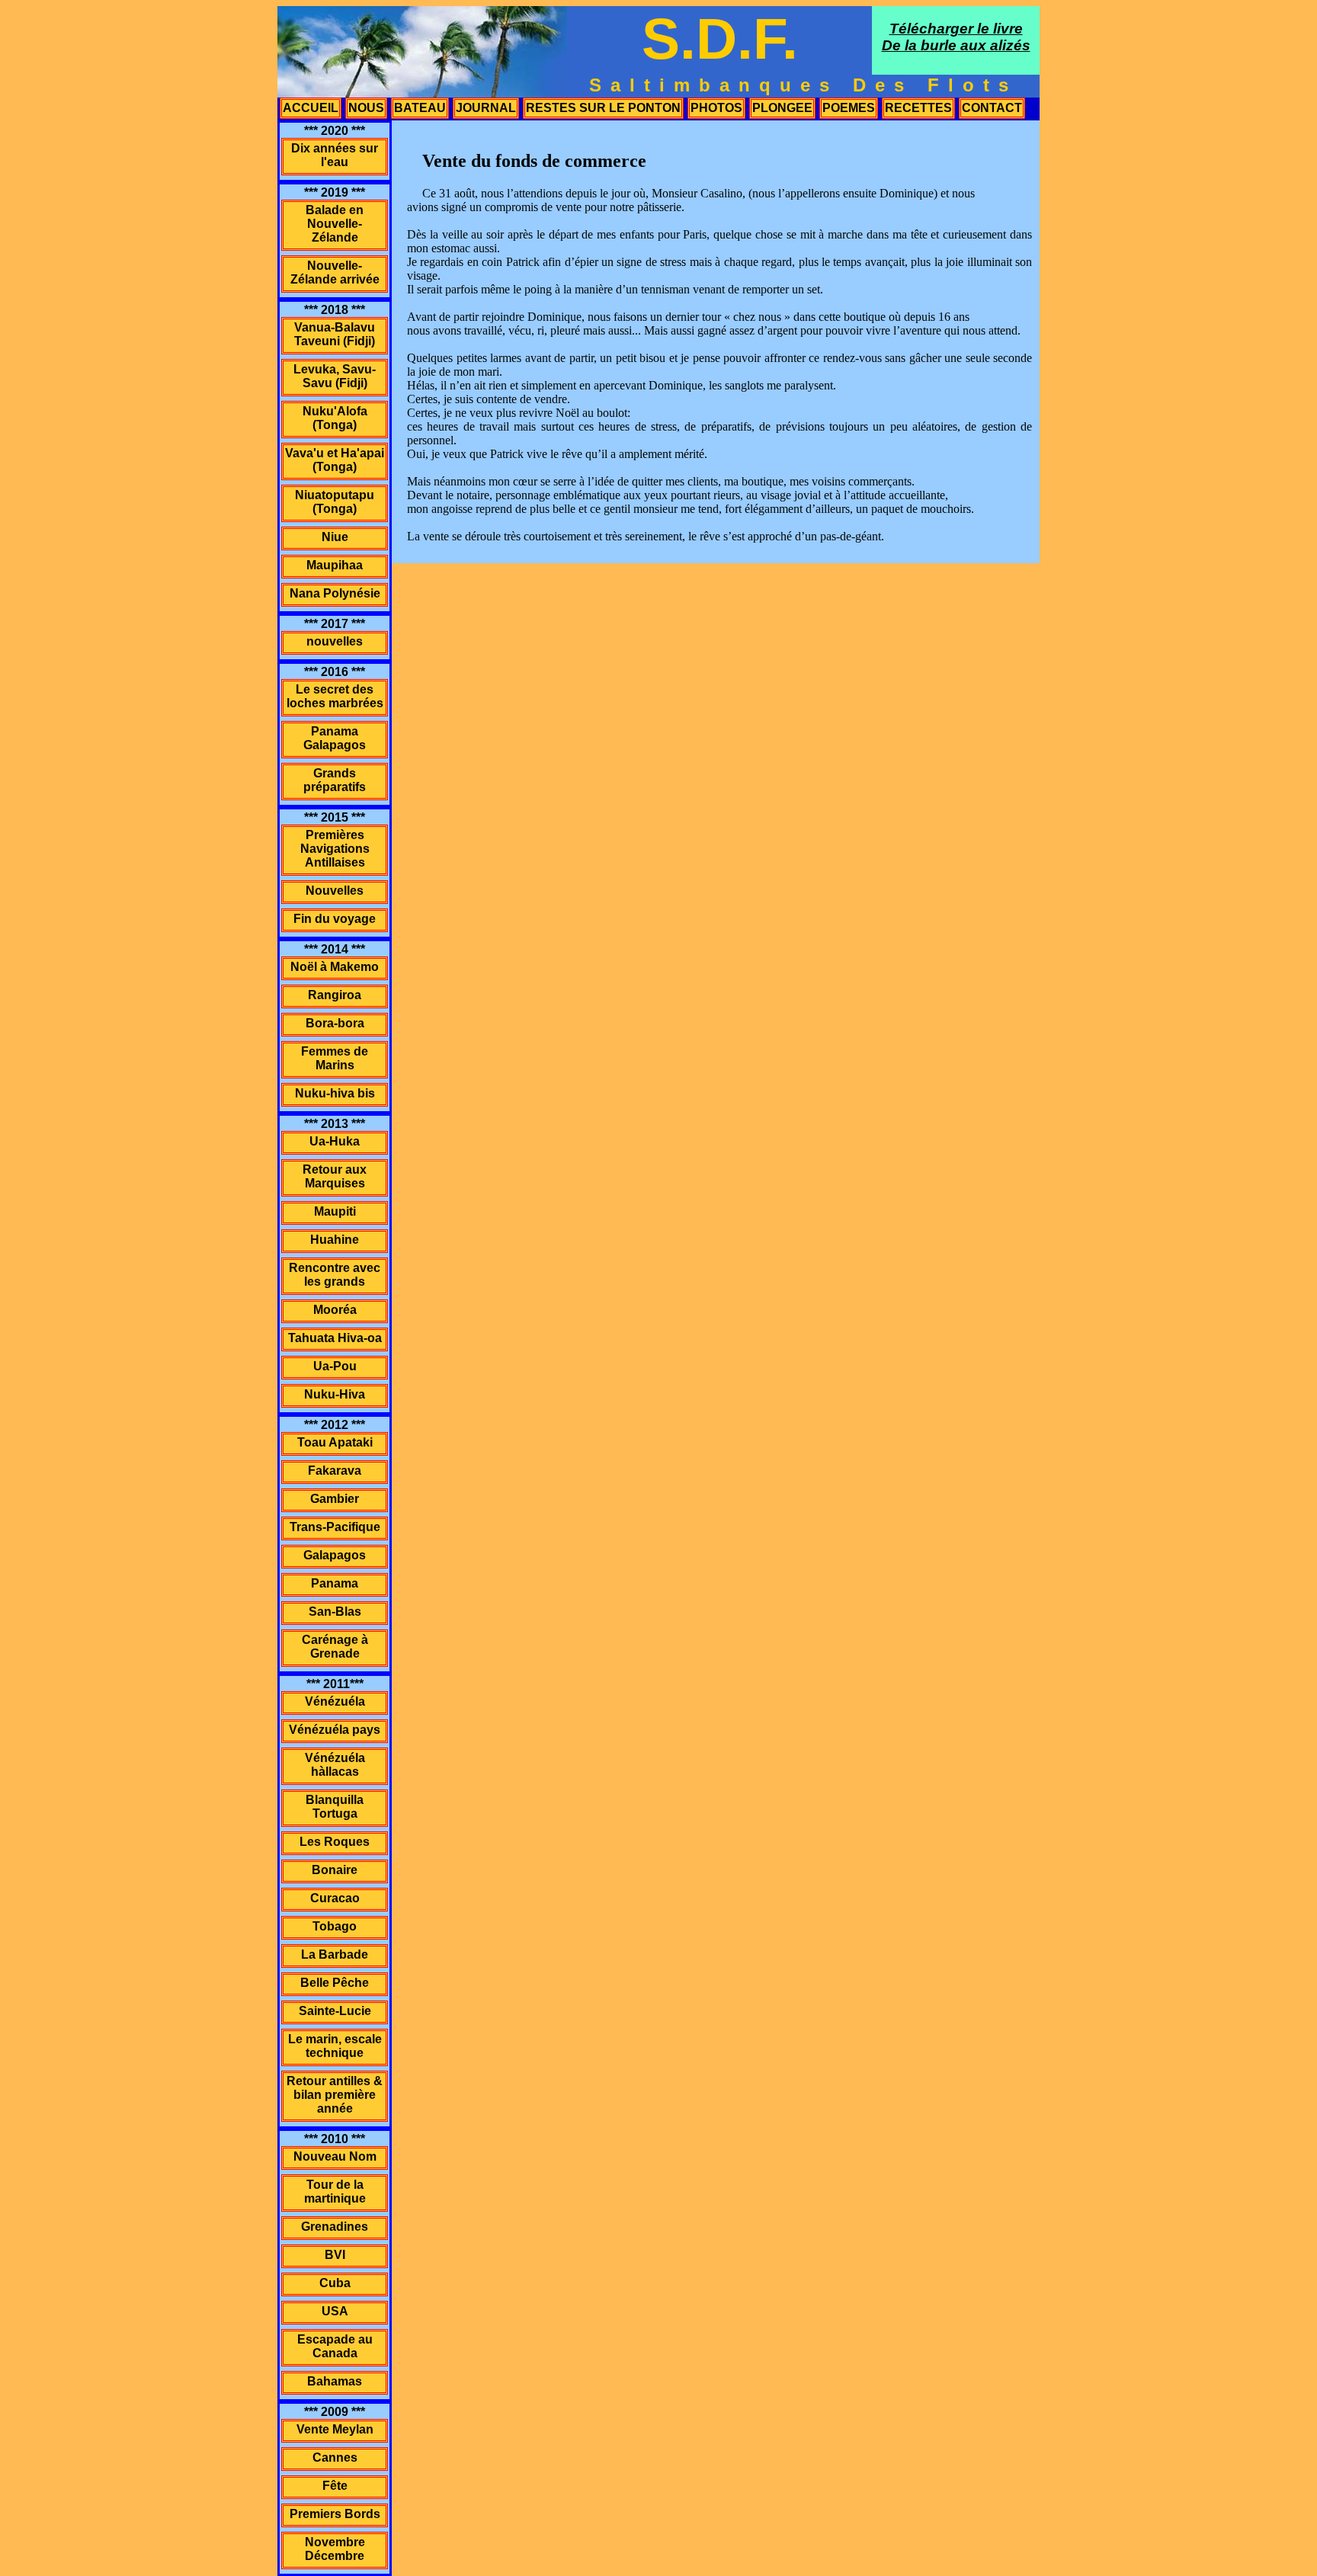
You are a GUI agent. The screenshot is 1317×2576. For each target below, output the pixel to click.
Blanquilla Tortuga (335, 1807)
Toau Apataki (335, 1442)
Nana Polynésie (335, 593)
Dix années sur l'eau (335, 155)
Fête (335, 2486)
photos (716, 108)
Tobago (335, 1926)
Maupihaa (335, 565)
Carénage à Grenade (335, 1647)
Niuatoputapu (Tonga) (335, 502)
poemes (849, 108)
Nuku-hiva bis (335, 1093)
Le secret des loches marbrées (335, 696)
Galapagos (335, 1555)
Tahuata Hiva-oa (335, 1338)
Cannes (335, 2457)
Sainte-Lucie (335, 2011)
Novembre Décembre (335, 2549)
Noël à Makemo (335, 967)
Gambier (335, 1499)
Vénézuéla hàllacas (335, 1765)
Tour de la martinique (335, 2192)
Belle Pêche (335, 1983)
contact (992, 108)
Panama (335, 1583)
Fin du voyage (335, 919)
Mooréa (335, 1310)
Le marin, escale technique (335, 2046)
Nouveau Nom (335, 2156)
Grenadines (335, 2227)
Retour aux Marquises (335, 1176)
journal (486, 108)
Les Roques (335, 1842)
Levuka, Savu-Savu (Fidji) (335, 376)
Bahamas (335, 2381)
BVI (335, 2255)
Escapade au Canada (335, 2346)
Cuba (335, 2283)
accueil (311, 108)
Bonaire (335, 1870)
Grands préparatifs (335, 780)
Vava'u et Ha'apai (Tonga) (335, 460)
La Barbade (335, 1954)
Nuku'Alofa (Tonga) (335, 418)
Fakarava (335, 1471)
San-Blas (335, 1612)
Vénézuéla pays (335, 1730)
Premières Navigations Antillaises (335, 849)
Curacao (335, 1898)
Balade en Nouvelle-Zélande (335, 224)
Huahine (335, 1240)
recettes (918, 108)
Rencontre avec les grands (335, 1275)
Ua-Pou (335, 1366)
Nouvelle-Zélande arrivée (335, 272)
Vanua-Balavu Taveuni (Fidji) (335, 334)
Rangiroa (335, 995)
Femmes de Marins (335, 1058)
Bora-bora (335, 1023)
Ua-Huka (335, 1141)
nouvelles (335, 641)
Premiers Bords (335, 2514)
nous (366, 108)
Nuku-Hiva (335, 1394)
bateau (420, 108)
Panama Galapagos (335, 738)
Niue (335, 537)
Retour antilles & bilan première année (335, 2095)
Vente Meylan (335, 2429)
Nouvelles (335, 891)
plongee (782, 108)
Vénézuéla (335, 1701)
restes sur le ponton (603, 108)
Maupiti (335, 1211)
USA (335, 2311)
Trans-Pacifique (335, 1527)
